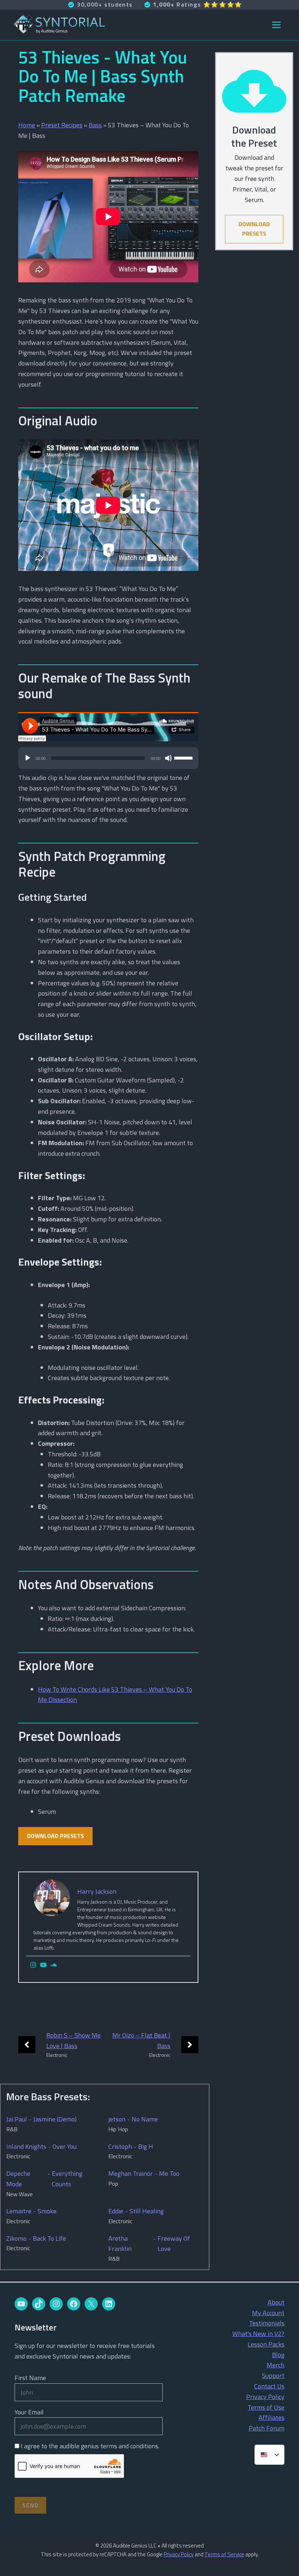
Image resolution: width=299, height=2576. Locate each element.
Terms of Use (266, 2407)
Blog (278, 2355)
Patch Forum (267, 2428)
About (276, 2302)
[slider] (185, 757)
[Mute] (168, 758)
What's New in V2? (258, 2334)
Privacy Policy (265, 2397)
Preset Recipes (62, 125)
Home (27, 125)
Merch (275, 2365)
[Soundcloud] (54, 1965)
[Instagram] (33, 1965)
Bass (95, 125)
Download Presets (55, 1836)
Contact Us (269, 2386)
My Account (268, 2313)
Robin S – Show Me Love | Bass (73, 2040)
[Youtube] (43, 1965)
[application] (108, 762)
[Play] (28, 758)
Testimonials (267, 2323)
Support (273, 2376)
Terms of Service (224, 2554)
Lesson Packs (266, 2344)
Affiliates (271, 2417)
